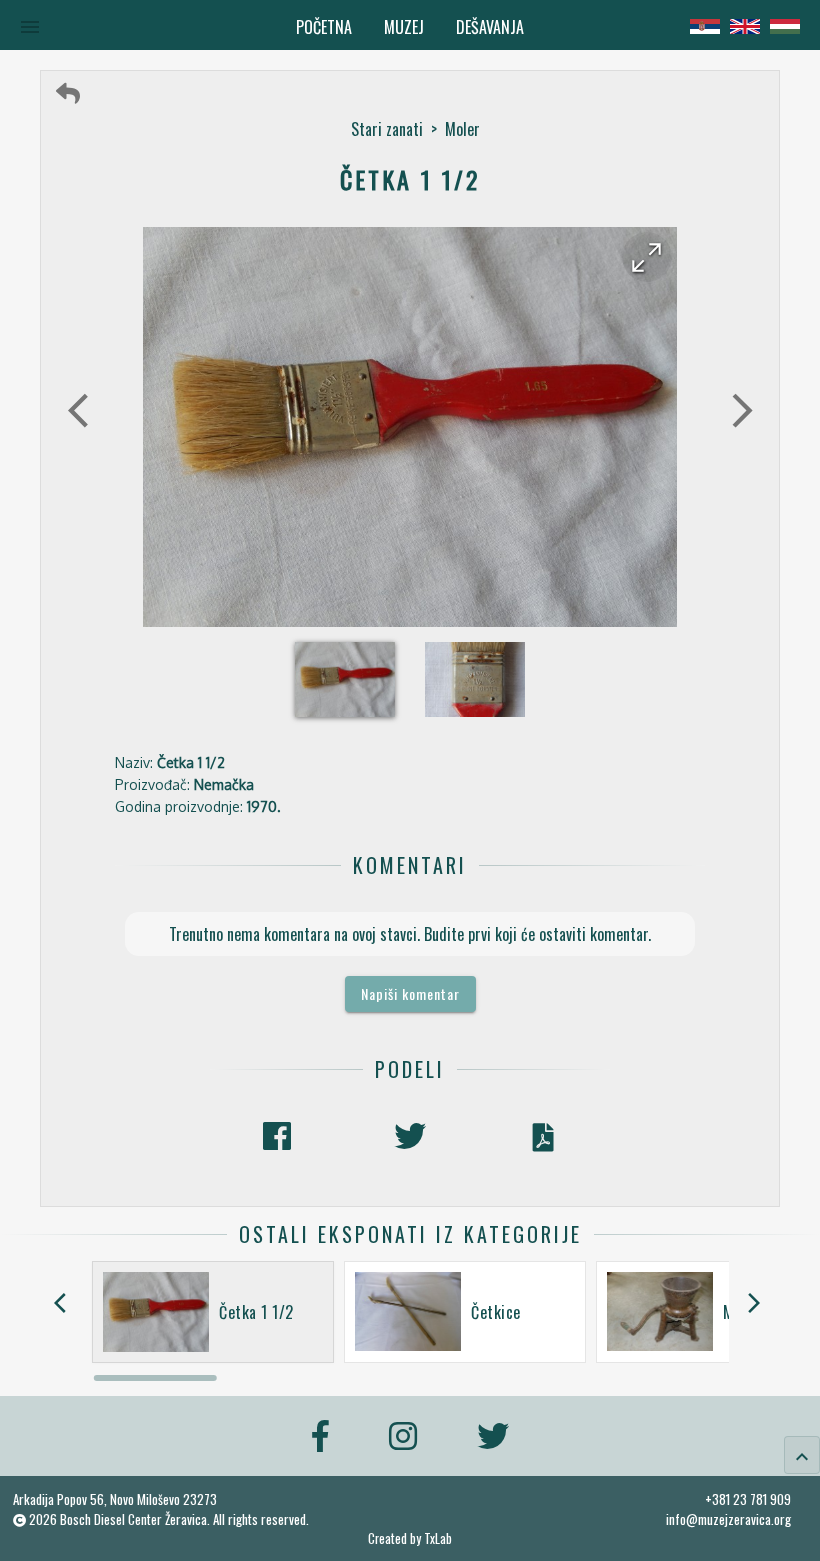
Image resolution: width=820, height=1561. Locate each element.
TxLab (438, 1538)
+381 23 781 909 (748, 1499)
